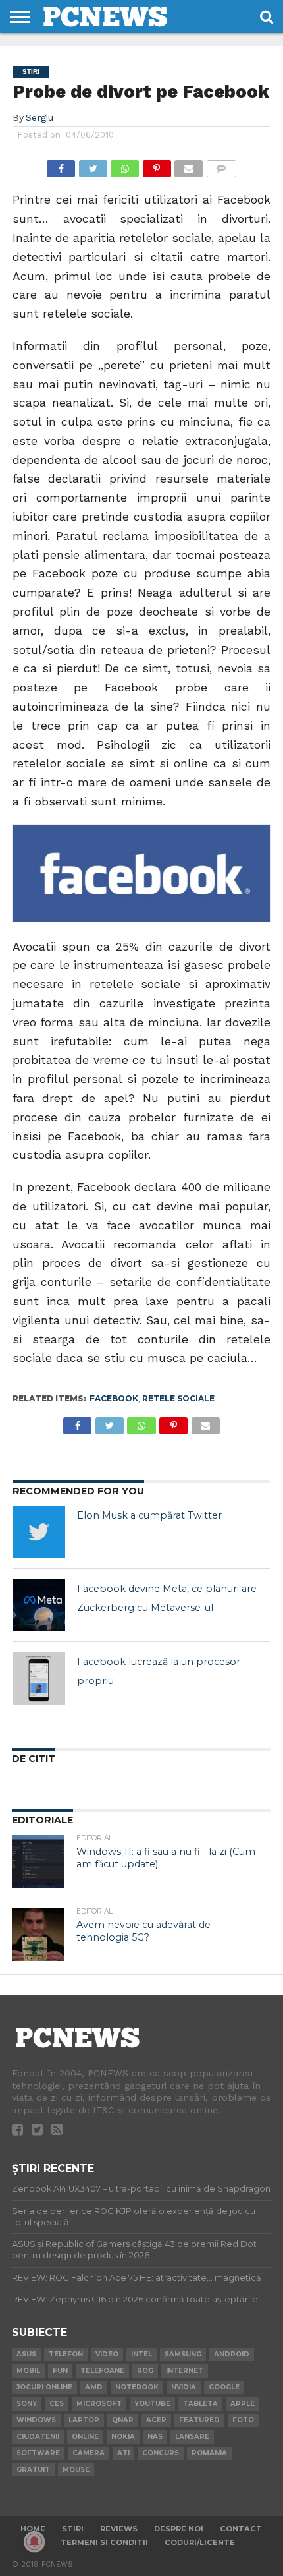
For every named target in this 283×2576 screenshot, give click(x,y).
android (232, 2354)
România (209, 2453)
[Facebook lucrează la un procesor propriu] (39, 1678)
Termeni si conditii (104, 2542)
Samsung (183, 2354)
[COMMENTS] (221, 165)
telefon (66, 2354)
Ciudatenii (38, 2437)
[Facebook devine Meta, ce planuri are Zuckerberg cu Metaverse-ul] (39, 1605)
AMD (94, 2387)
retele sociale (178, 1398)
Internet (185, 2371)
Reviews (119, 2529)
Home (33, 2529)
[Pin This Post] (157, 165)
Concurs (161, 2453)
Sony (27, 2404)
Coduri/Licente (200, 2542)
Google (224, 2387)
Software (38, 2453)
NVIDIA (184, 2387)
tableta (200, 2404)
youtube (152, 2404)
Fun (60, 2371)
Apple (243, 2404)
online (85, 2437)
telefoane (102, 2371)
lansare (192, 2437)
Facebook (114, 1398)
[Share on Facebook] (61, 165)
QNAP (123, 2420)
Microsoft (99, 2404)
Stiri (73, 2529)
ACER (156, 2420)
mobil (28, 2371)
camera (89, 2453)
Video (107, 2354)
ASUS (26, 2354)
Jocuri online (44, 2387)
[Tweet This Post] (93, 165)
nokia (123, 2437)
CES (57, 2404)
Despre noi (179, 2529)
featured (199, 2420)
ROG (145, 2371)
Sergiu (39, 117)
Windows (36, 2420)
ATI (123, 2453)
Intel (141, 2354)
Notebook (137, 2387)
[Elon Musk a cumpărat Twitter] (39, 1532)
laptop (84, 2420)
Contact (241, 2529)
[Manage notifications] (34, 2542)
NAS (155, 2437)
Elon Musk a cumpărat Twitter (149, 1515)
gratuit (33, 2470)
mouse (76, 2470)
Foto (243, 2420)
